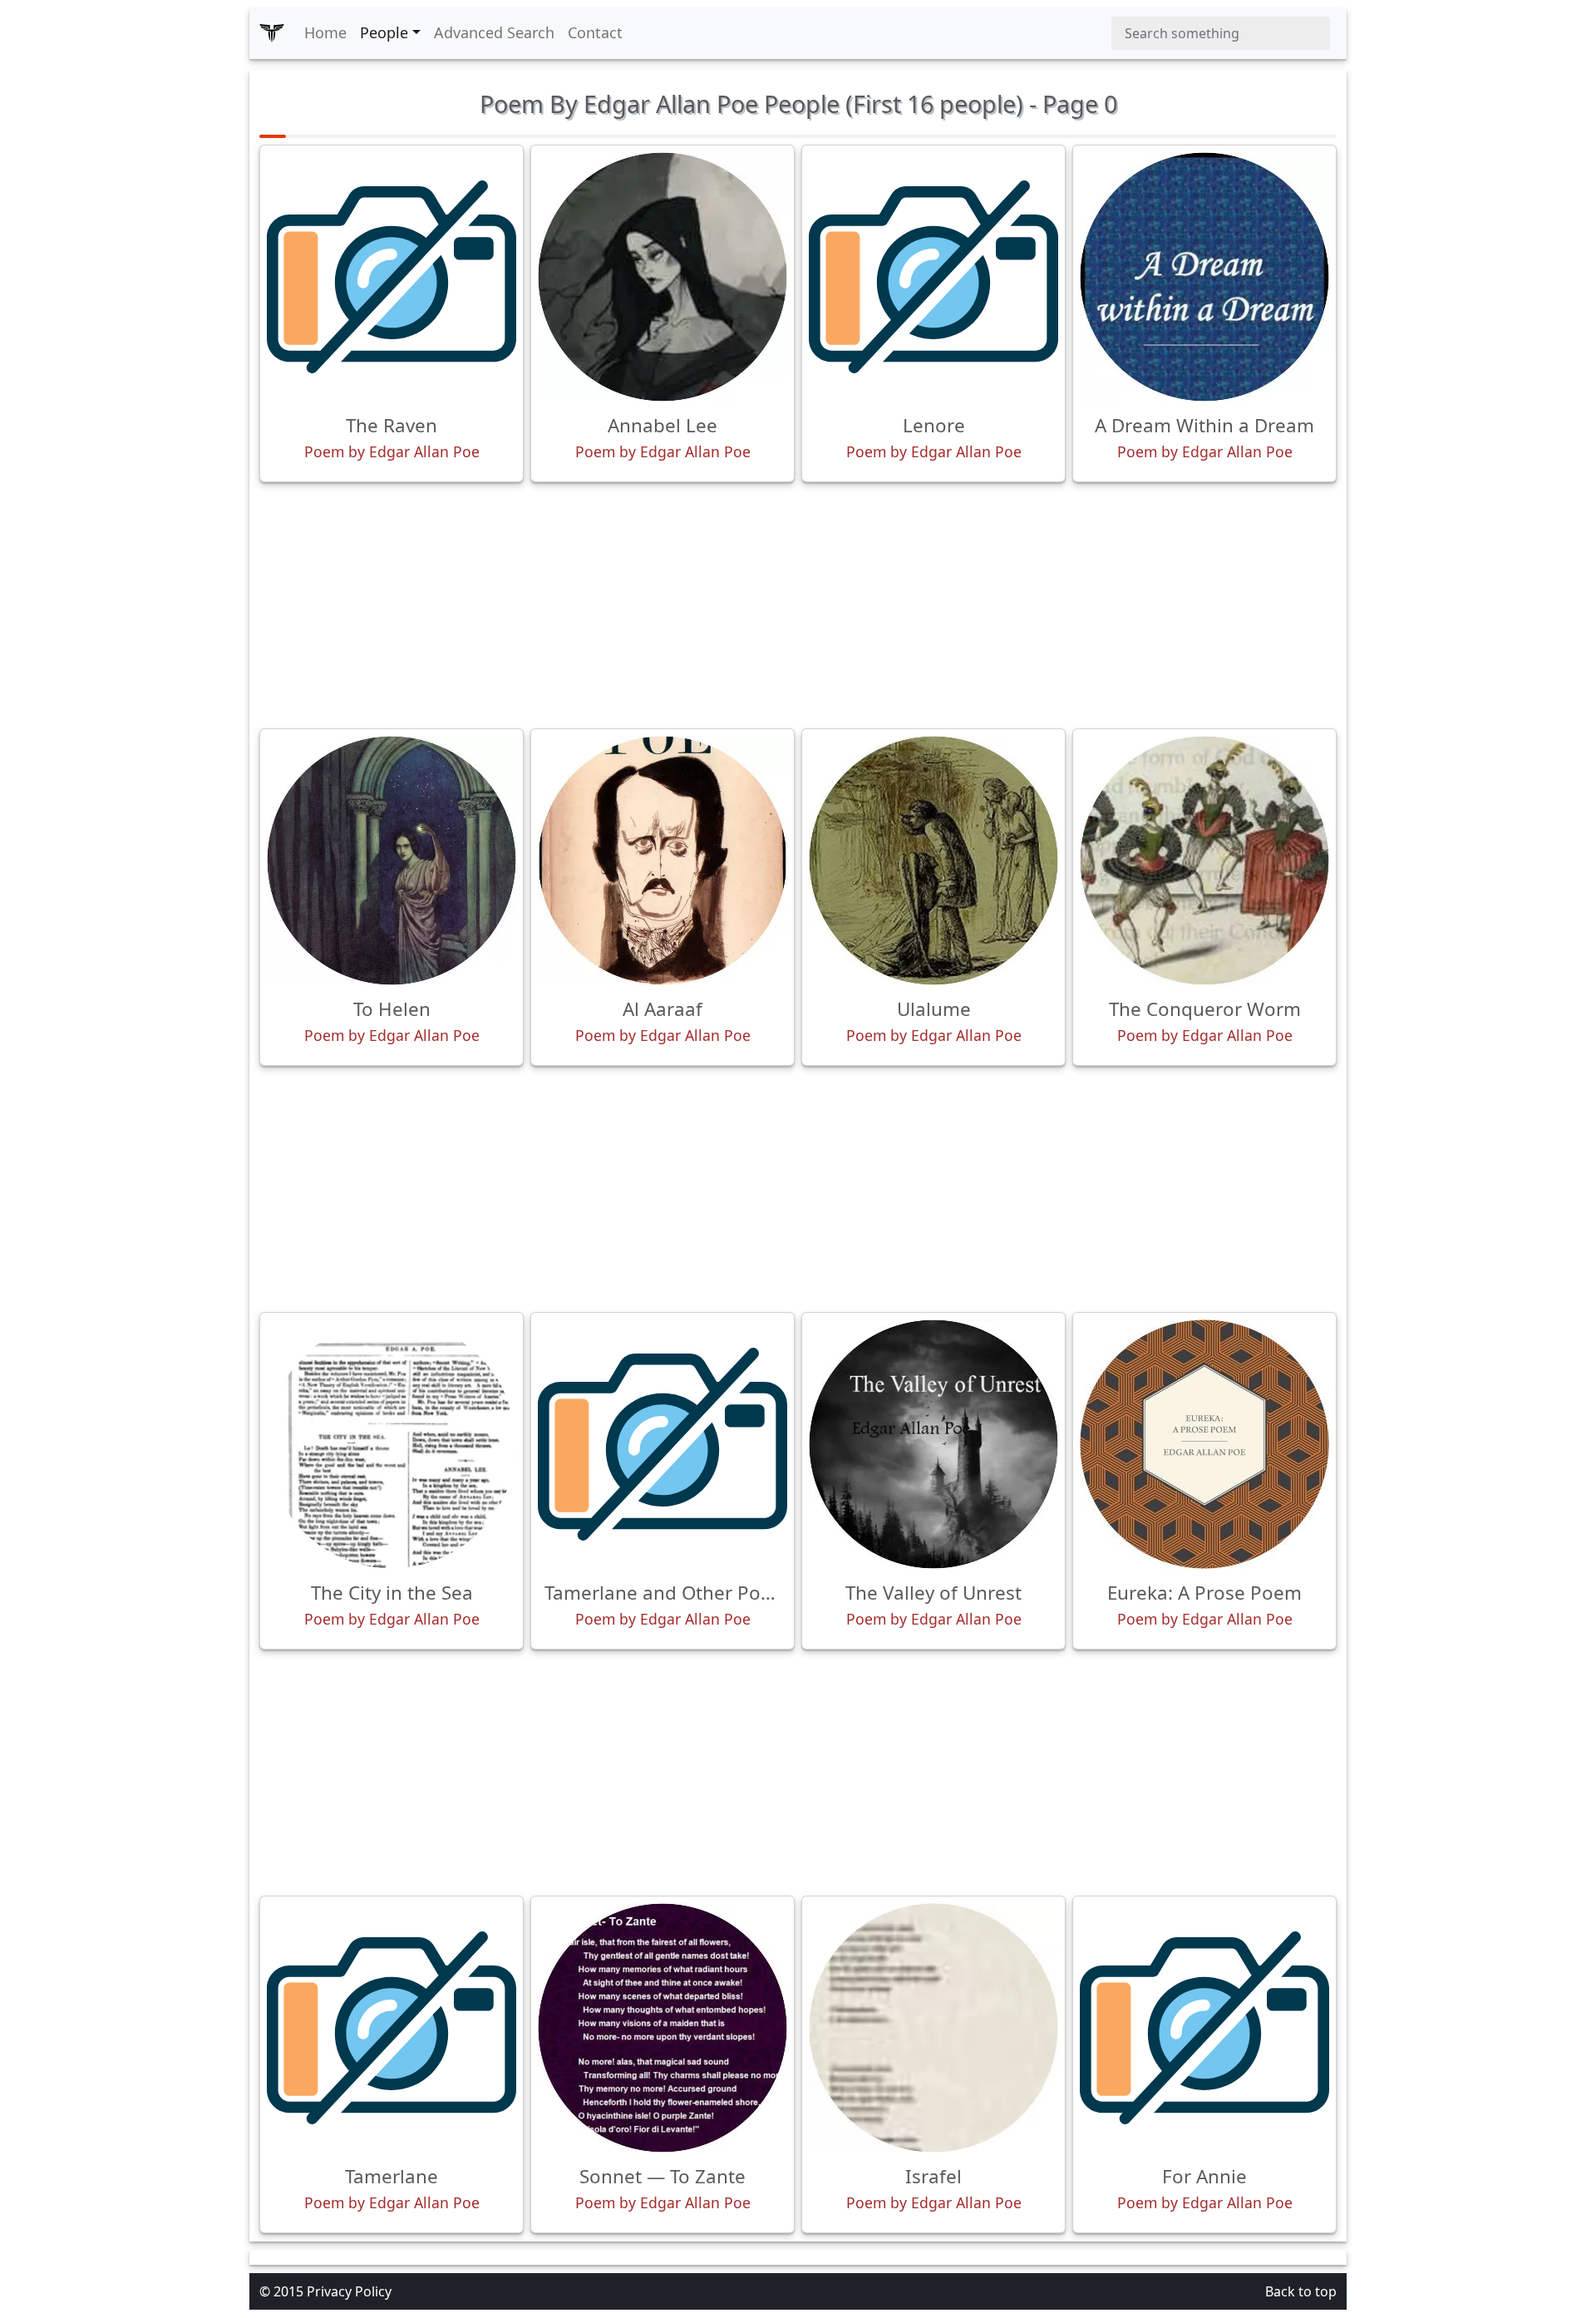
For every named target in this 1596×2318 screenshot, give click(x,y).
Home (325, 32)
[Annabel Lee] (663, 277)
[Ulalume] (933, 861)
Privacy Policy (349, 2291)
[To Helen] (392, 861)
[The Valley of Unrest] (933, 1444)
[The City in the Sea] (392, 1444)
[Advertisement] (798, 605)
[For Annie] (1204, 2028)
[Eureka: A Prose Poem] (1204, 1444)
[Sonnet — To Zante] (663, 2028)
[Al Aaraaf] (663, 861)
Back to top (1301, 2291)
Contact (595, 32)
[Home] (272, 33)
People (384, 32)
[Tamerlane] (392, 2028)
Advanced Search (494, 32)
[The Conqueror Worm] (1204, 861)
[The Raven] (392, 277)
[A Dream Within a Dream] (1204, 277)
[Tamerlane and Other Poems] (663, 1444)
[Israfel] (933, 2028)
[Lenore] (933, 277)
